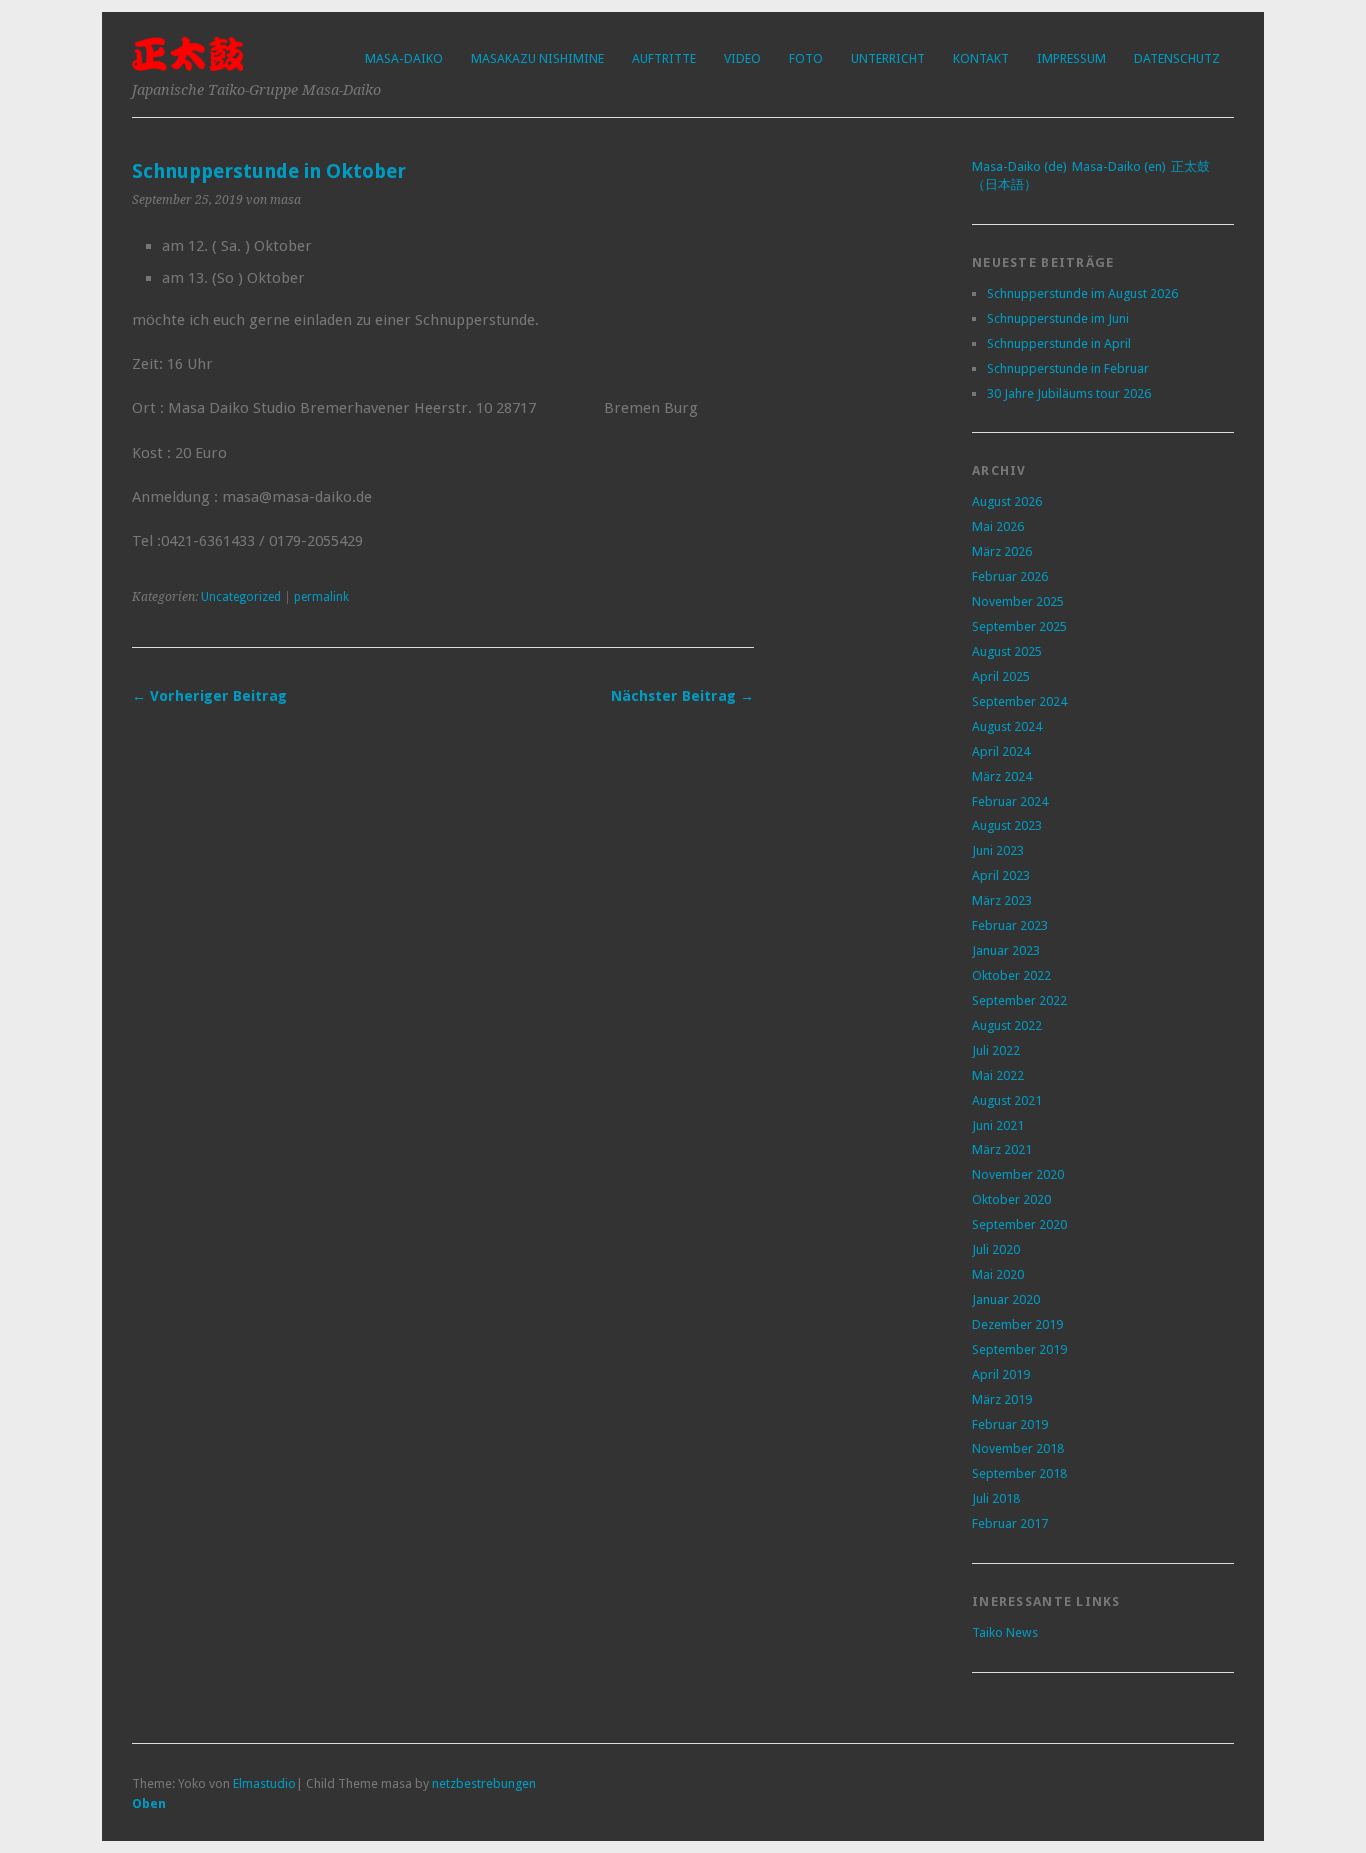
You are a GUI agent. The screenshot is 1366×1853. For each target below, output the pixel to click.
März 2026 (1002, 551)
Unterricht (888, 58)
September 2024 (1019, 701)
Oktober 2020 (1011, 1199)
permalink (321, 597)
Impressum (1071, 58)
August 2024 (1007, 726)
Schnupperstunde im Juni (1058, 318)
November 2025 (1018, 601)
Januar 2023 (1006, 950)
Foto (806, 58)
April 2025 (1001, 676)
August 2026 (1007, 501)
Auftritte (664, 58)
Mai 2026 (998, 526)
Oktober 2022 (1011, 975)
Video (742, 58)
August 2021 (1007, 1100)
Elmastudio (264, 1783)
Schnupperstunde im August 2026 (1082, 293)
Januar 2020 (1006, 1299)
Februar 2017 (1010, 1523)
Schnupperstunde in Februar (1068, 368)
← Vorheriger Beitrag (209, 696)
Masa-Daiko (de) (1019, 166)
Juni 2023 (998, 850)
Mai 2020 (998, 1274)
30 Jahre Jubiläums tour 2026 (1069, 393)
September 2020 (1019, 1224)
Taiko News (1005, 1632)
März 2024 (1002, 776)
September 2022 (1019, 1000)
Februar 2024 (1010, 801)
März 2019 (1002, 1399)
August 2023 (1007, 825)
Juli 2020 (996, 1249)
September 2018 (1019, 1473)
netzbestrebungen (484, 1783)
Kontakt (981, 58)
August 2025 (1007, 651)
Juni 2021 (998, 1125)
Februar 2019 (1010, 1424)
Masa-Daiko (404, 58)
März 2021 (1002, 1149)
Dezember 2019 (1017, 1324)
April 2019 (1001, 1374)
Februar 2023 (1010, 925)
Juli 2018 (996, 1498)
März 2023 (1002, 900)
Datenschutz (1177, 58)
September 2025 (1019, 626)
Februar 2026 (1010, 576)
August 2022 (1007, 1025)
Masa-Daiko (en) (1119, 166)
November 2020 (1018, 1174)
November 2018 (1018, 1448)
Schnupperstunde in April (1059, 343)
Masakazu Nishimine (537, 58)
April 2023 (1001, 875)
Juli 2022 (996, 1050)
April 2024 (1001, 751)
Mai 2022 (998, 1075)
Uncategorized (241, 597)
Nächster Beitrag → (682, 696)
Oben (149, 1803)
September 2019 (1019, 1349)
